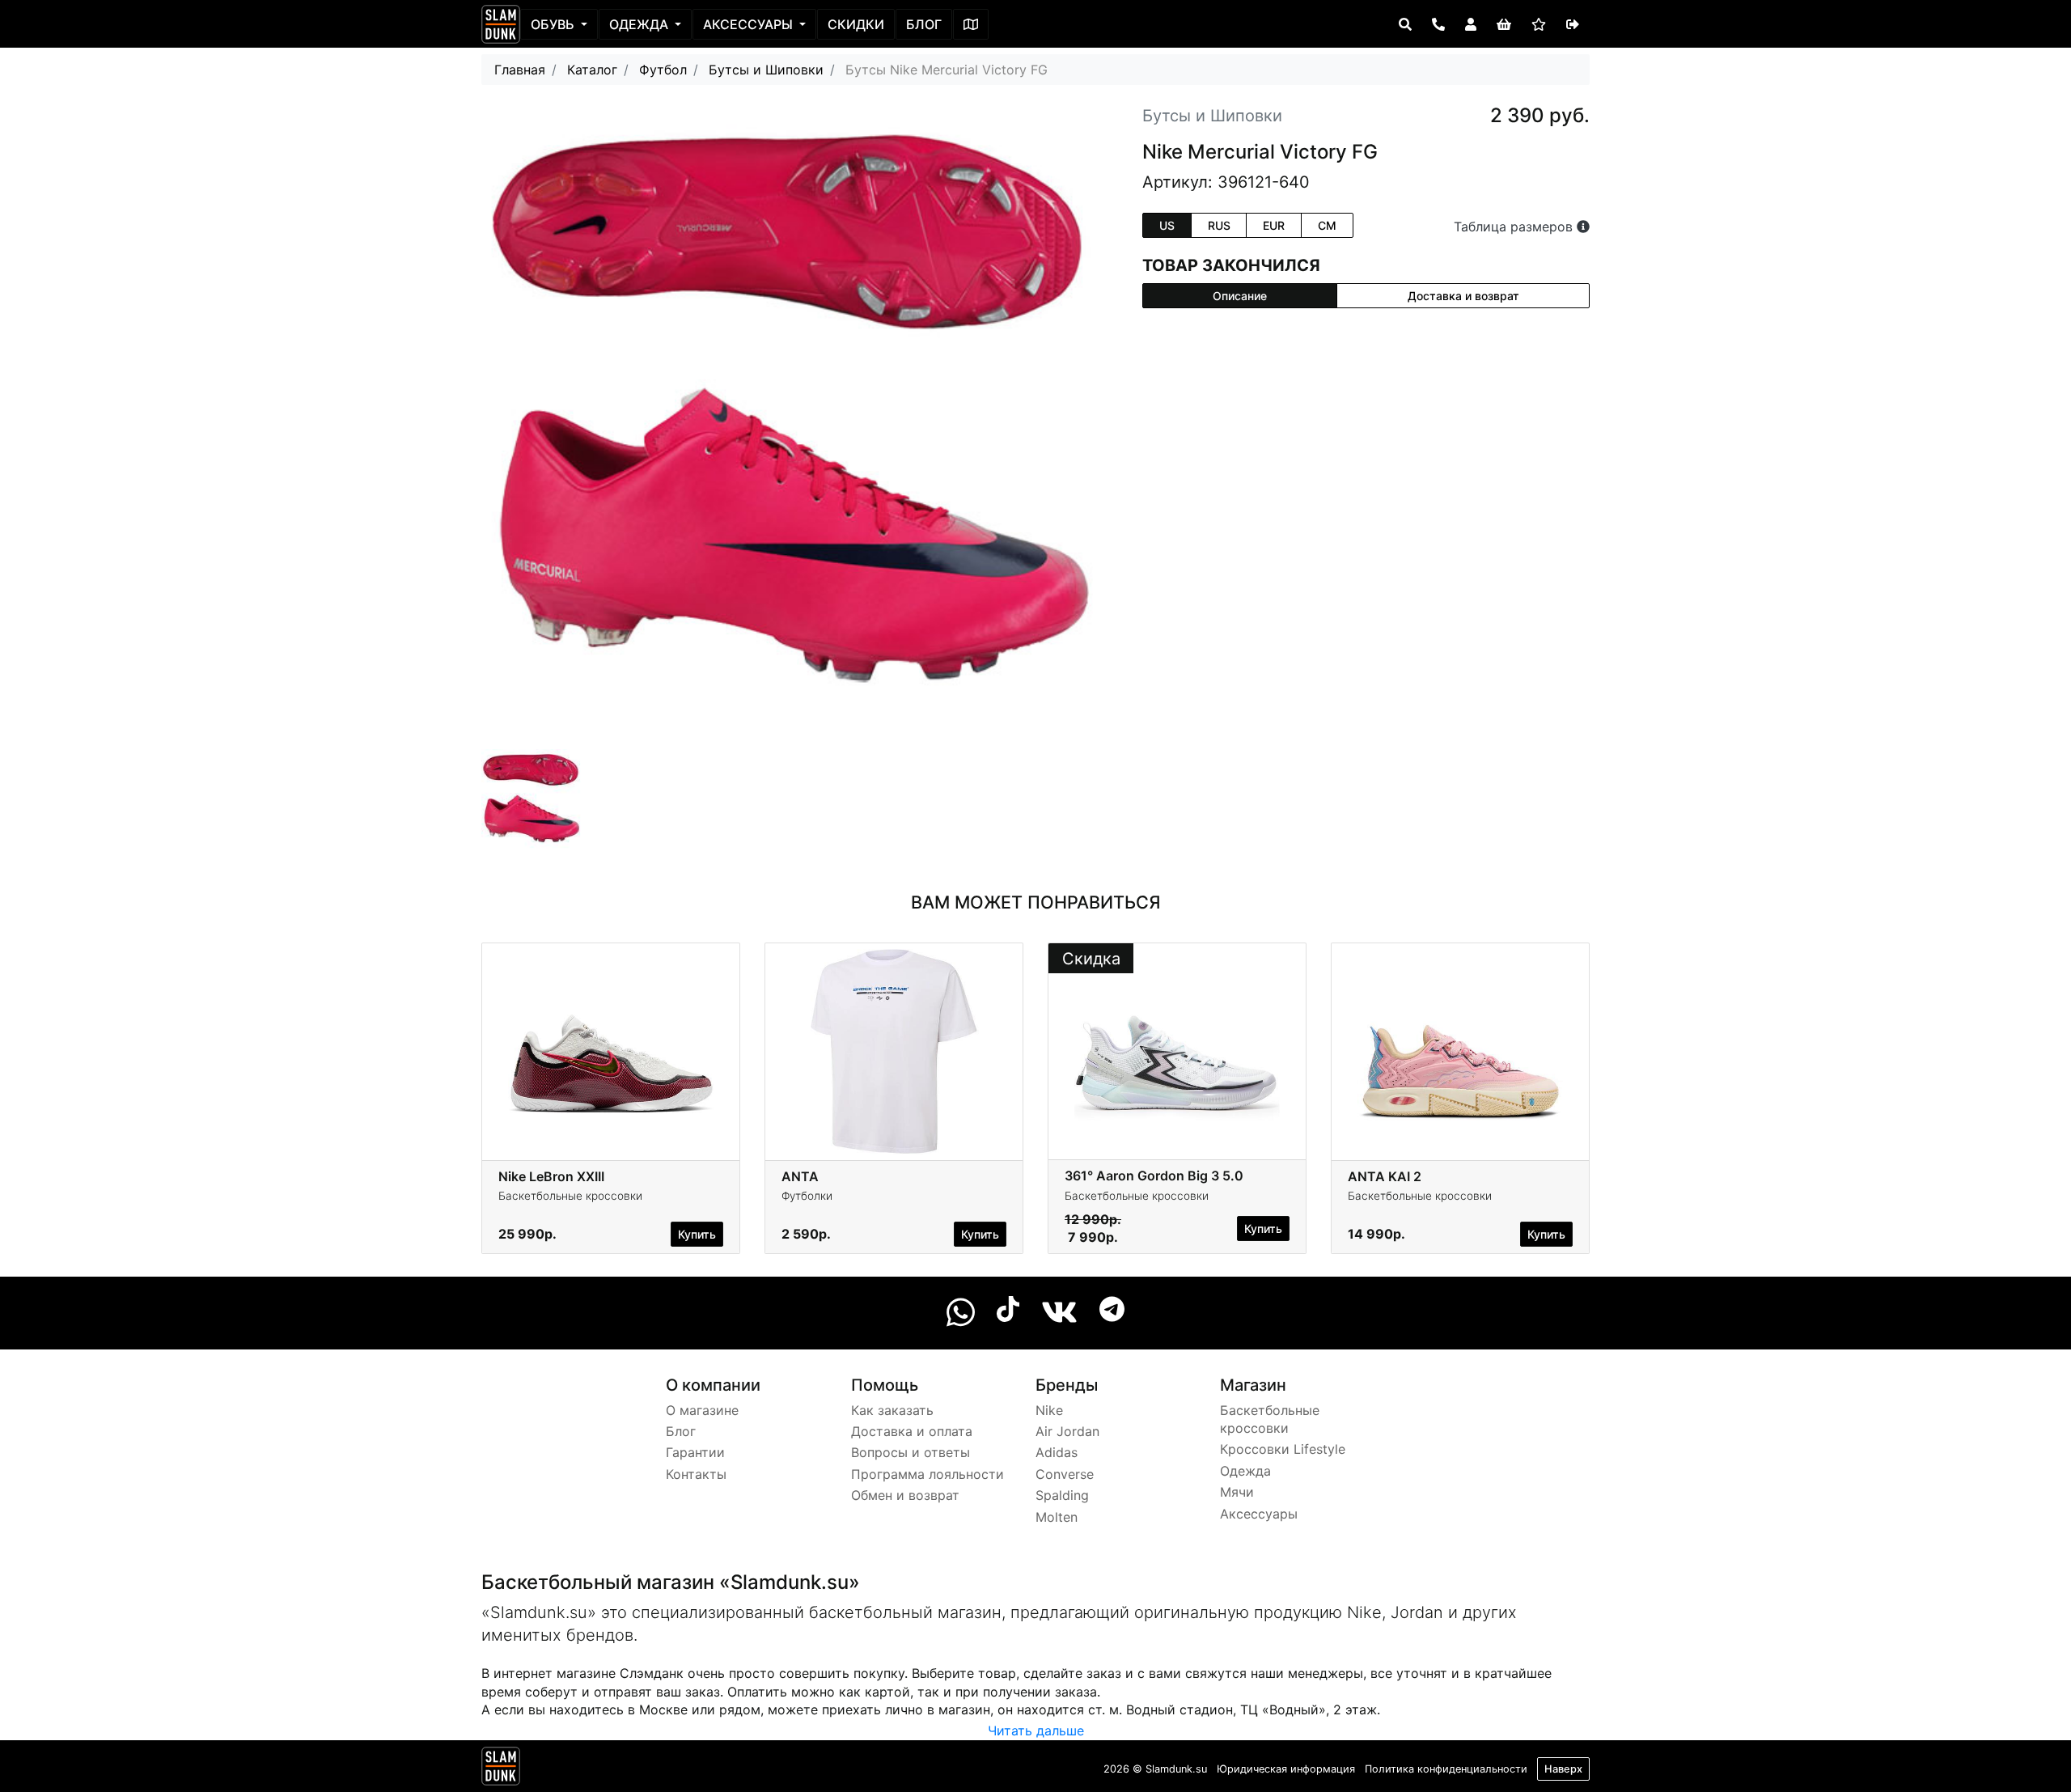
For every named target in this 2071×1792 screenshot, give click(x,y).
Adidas (1057, 1452)
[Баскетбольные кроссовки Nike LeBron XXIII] (611, 1050)
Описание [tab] (1240, 296)
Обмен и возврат (905, 1495)
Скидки (856, 24)
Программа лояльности (928, 1474)
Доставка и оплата (912, 1431)
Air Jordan (1067, 1431)
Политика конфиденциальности (1446, 1769)
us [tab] (1167, 225)
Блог (924, 24)
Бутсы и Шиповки (766, 70)
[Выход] (1573, 24)
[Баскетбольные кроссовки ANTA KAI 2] (1460, 1050)
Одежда (640, 24)
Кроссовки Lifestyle (1283, 1449)
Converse (1065, 1474)
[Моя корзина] (1504, 24)
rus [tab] (1219, 225)
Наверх (1563, 1769)
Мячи (1237, 1492)
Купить (697, 1234)
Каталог (592, 70)
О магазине (702, 1410)
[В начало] (501, 1769)
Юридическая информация (1286, 1769)
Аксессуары (750, 24)
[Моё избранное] (1539, 24)
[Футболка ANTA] (894, 1050)
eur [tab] (1274, 225)
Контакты (696, 1474)
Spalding (1062, 1495)
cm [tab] (1327, 225)
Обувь (554, 24)
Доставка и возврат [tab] (1463, 296)
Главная (520, 70)
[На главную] (501, 24)
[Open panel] (1405, 24)
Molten (1057, 1517)
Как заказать (892, 1410)
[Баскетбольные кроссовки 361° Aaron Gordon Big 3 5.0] (1177, 1050)
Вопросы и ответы (911, 1452)
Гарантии (695, 1452)
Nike (1049, 1410)
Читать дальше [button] (1036, 1731)
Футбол (663, 70)
